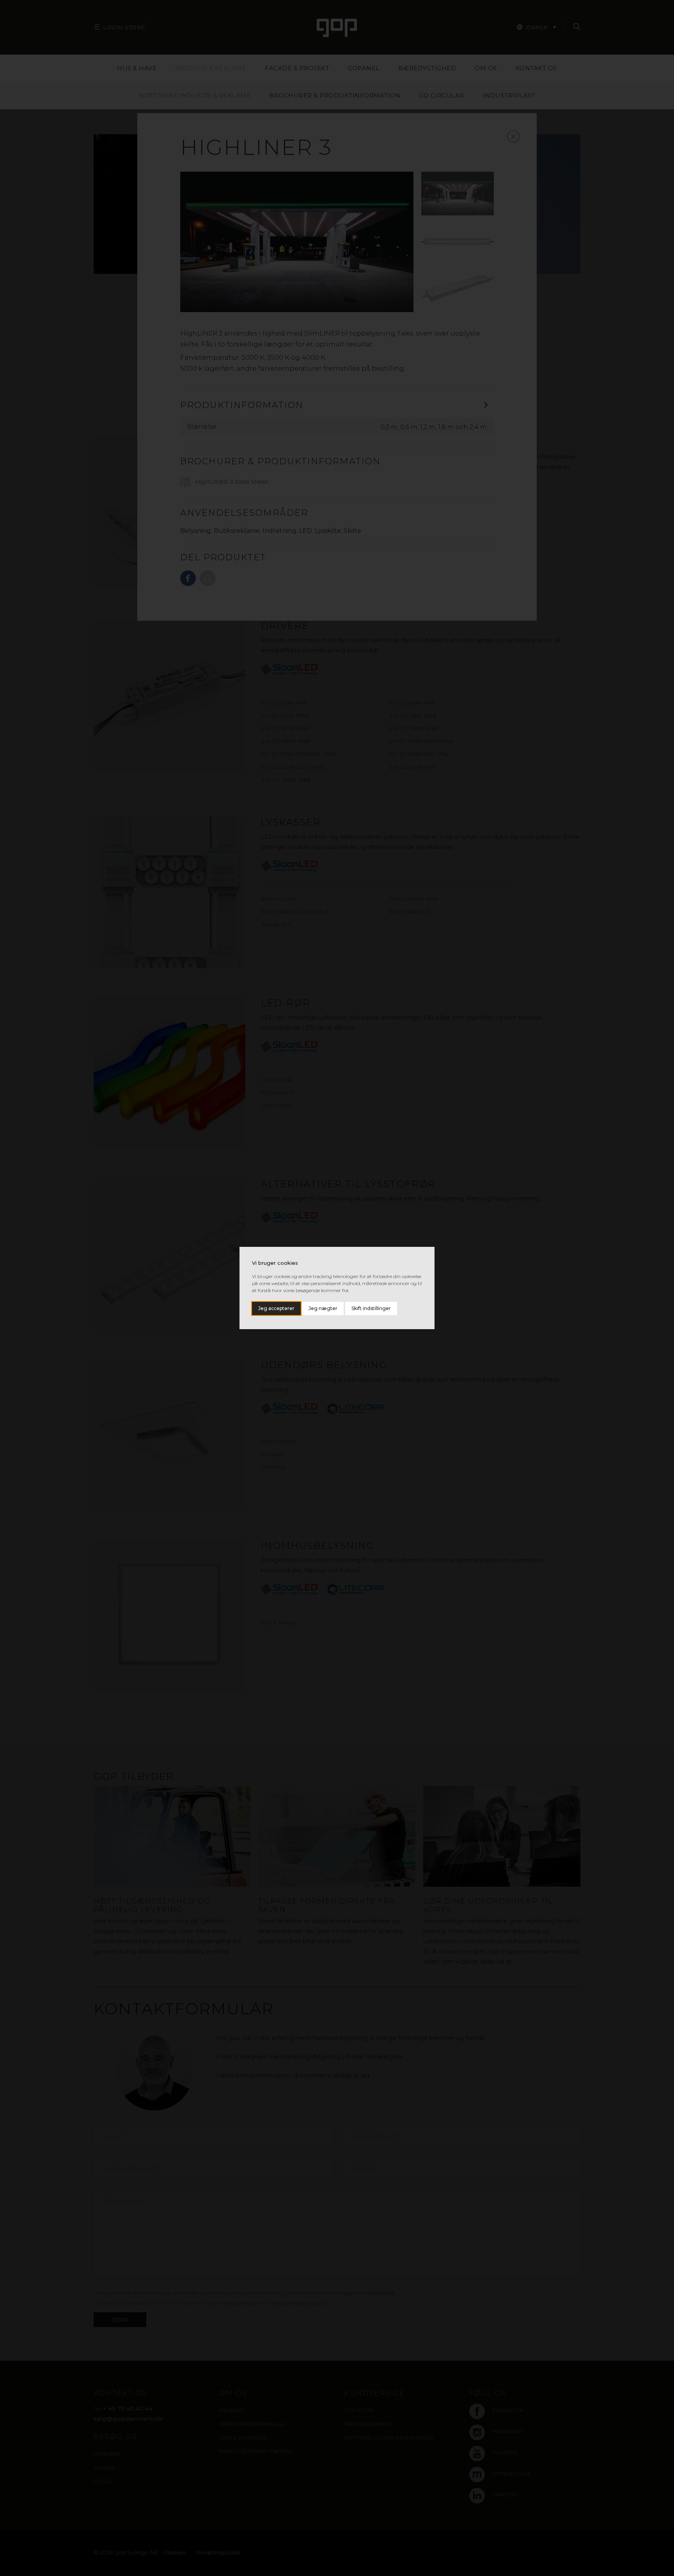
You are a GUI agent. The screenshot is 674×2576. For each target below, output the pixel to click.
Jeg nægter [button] (323, 1308)
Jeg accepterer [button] (276, 1308)
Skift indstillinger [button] (371, 1308)
